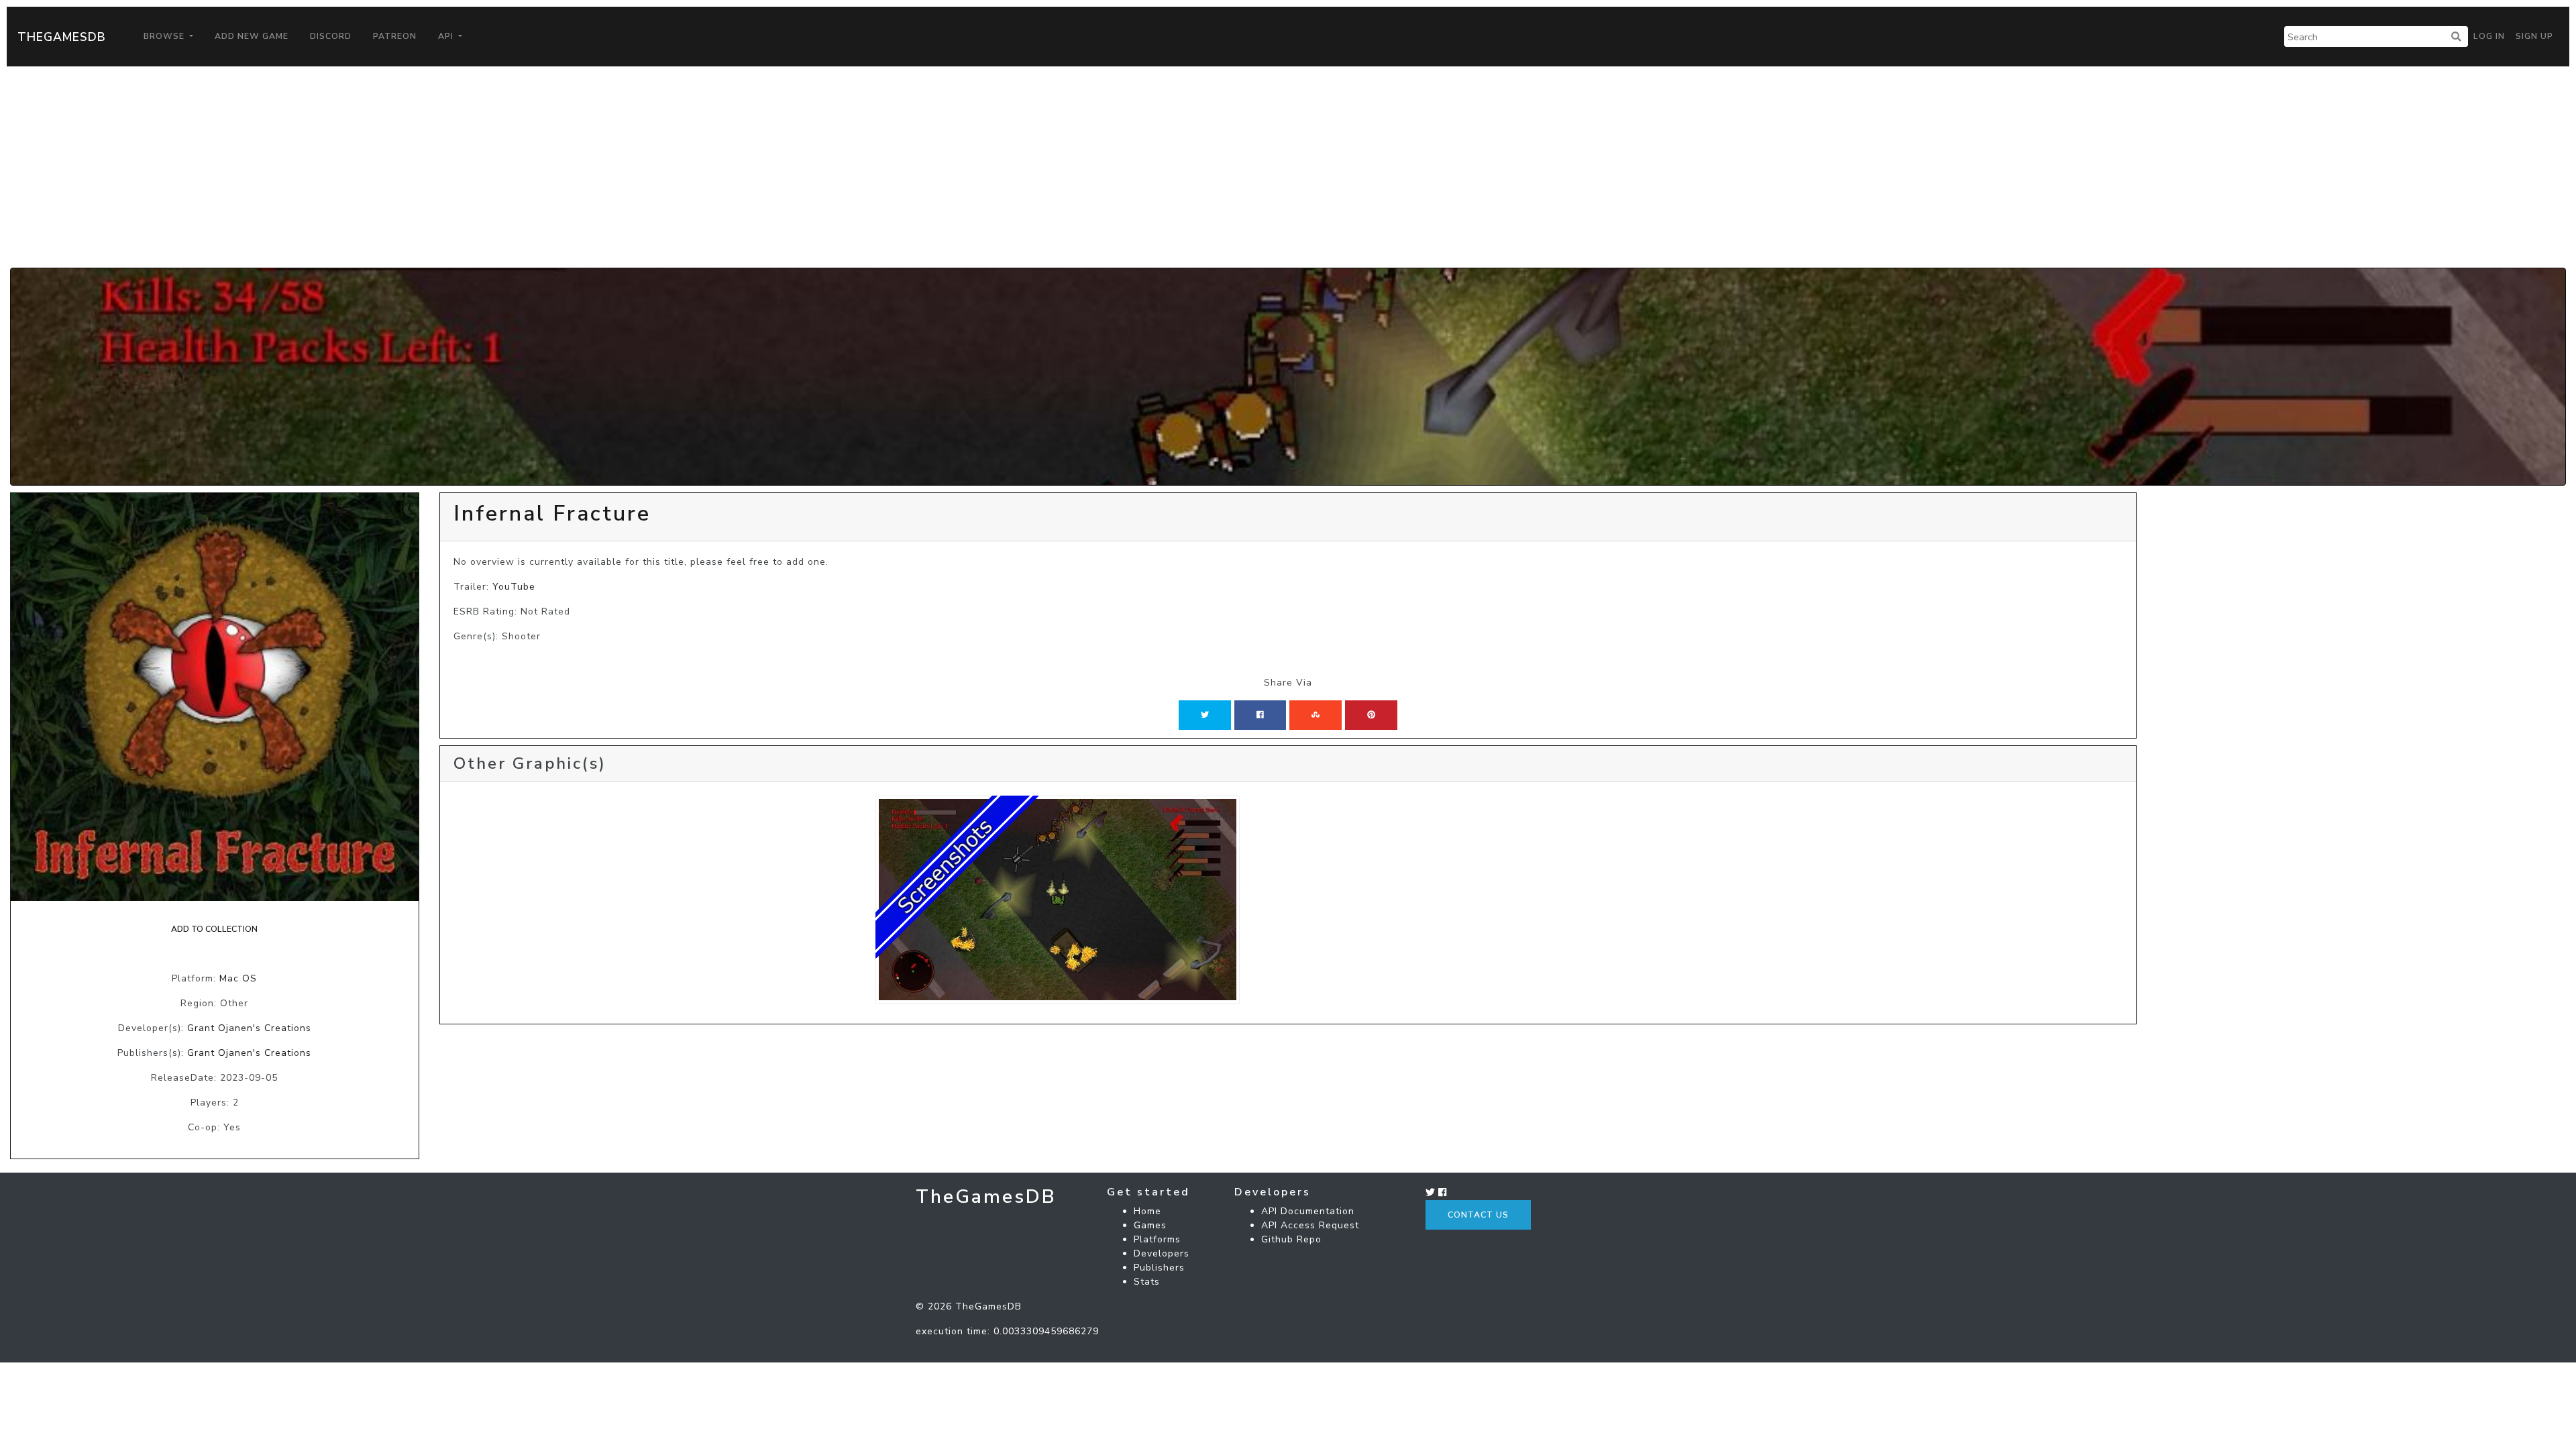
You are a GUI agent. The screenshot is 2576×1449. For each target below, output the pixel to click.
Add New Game (252, 36)
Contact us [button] (1478, 1215)
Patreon (395, 36)
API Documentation (1308, 1211)
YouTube (514, 587)
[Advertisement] (1288, 167)
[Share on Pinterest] (1371, 715)
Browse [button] (165, 36)
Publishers (1159, 1268)
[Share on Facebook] (1260, 715)
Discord (331, 36)
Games (1150, 1225)
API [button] (447, 36)
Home (1147, 1211)
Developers (1162, 1253)
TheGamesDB (62, 37)
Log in (2489, 36)
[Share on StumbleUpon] (1316, 715)
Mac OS (238, 978)
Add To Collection (214, 929)
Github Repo (1291, 1239)
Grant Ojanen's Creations (249, 1028)
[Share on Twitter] (1205, 715)
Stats (1147, 1282)
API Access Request (1310, 1225)
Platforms (1157, 1239)
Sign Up (2534, 36)
